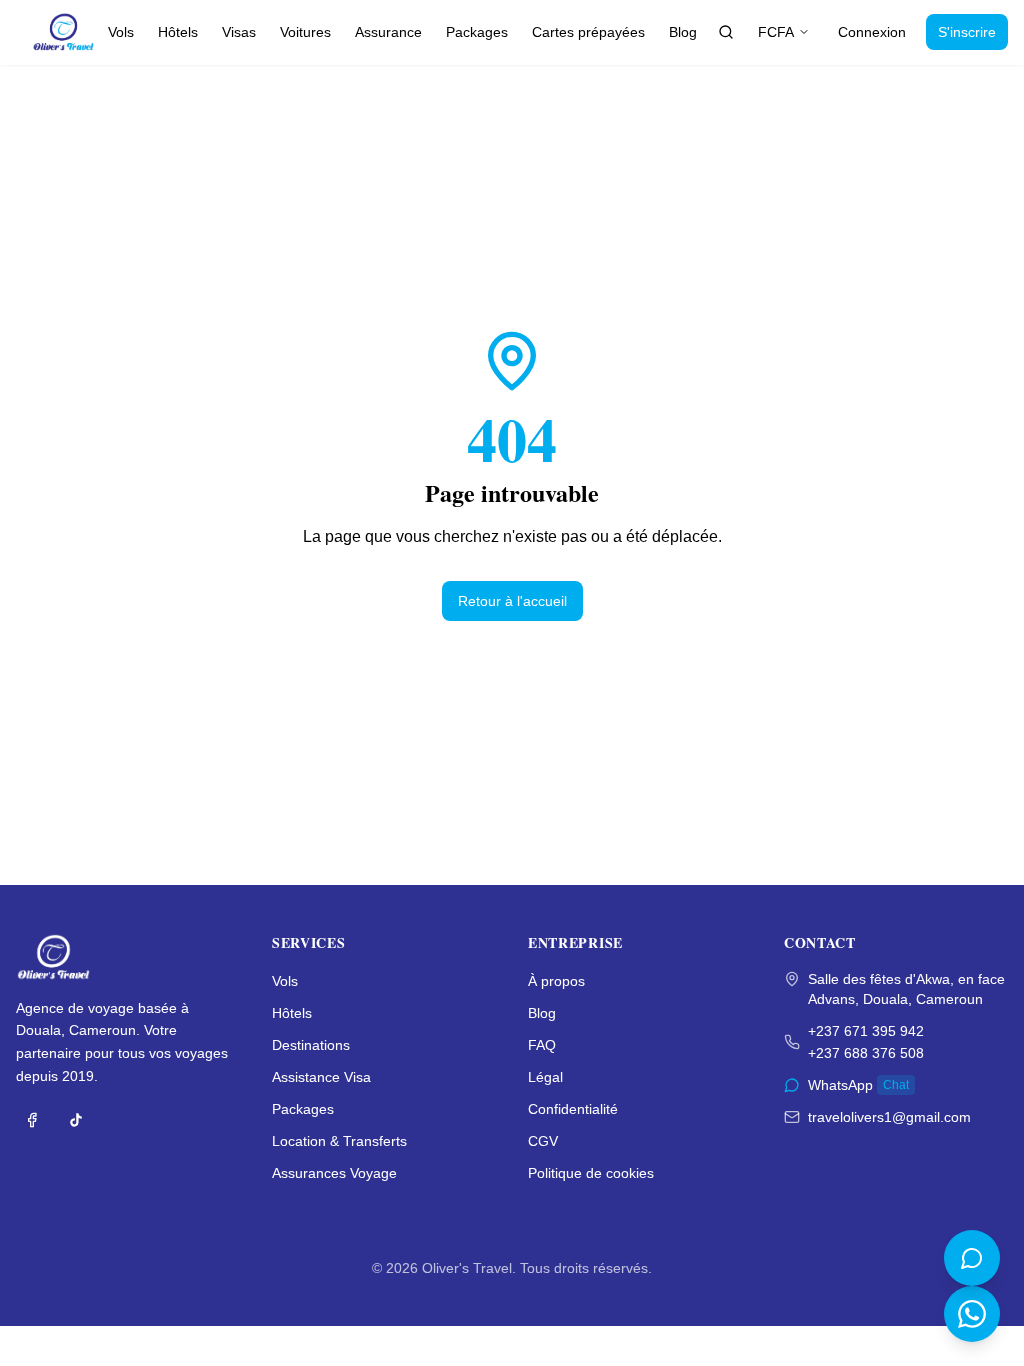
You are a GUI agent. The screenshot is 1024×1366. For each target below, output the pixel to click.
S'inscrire (967, 32)
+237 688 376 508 (866, 1053)
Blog (683, 32)
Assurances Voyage (334, 1173)
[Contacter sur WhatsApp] (972, 1314)
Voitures (305, 32)
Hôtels (178, 32)
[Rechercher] (726, 32)
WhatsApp (858, 1085)
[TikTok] (76, 1120)
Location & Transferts (339, 1141)
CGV (543, 1141)
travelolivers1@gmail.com (889, 1117)
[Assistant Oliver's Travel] (972, 1258)
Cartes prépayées (588, 32)
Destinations (311, 1045)
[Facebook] (32, 1120)
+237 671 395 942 (866, 1031)
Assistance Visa (321, 1077)
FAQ (542, 1045)
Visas (239, 32)
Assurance (388, 32)
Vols (121, 32)
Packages (477, 32)
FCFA (776, 32)
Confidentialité (573, 1109)
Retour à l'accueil (512, 601)
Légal (545, 1077)
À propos (556, 981)
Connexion (872, 32)
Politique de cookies (591, 1173)
